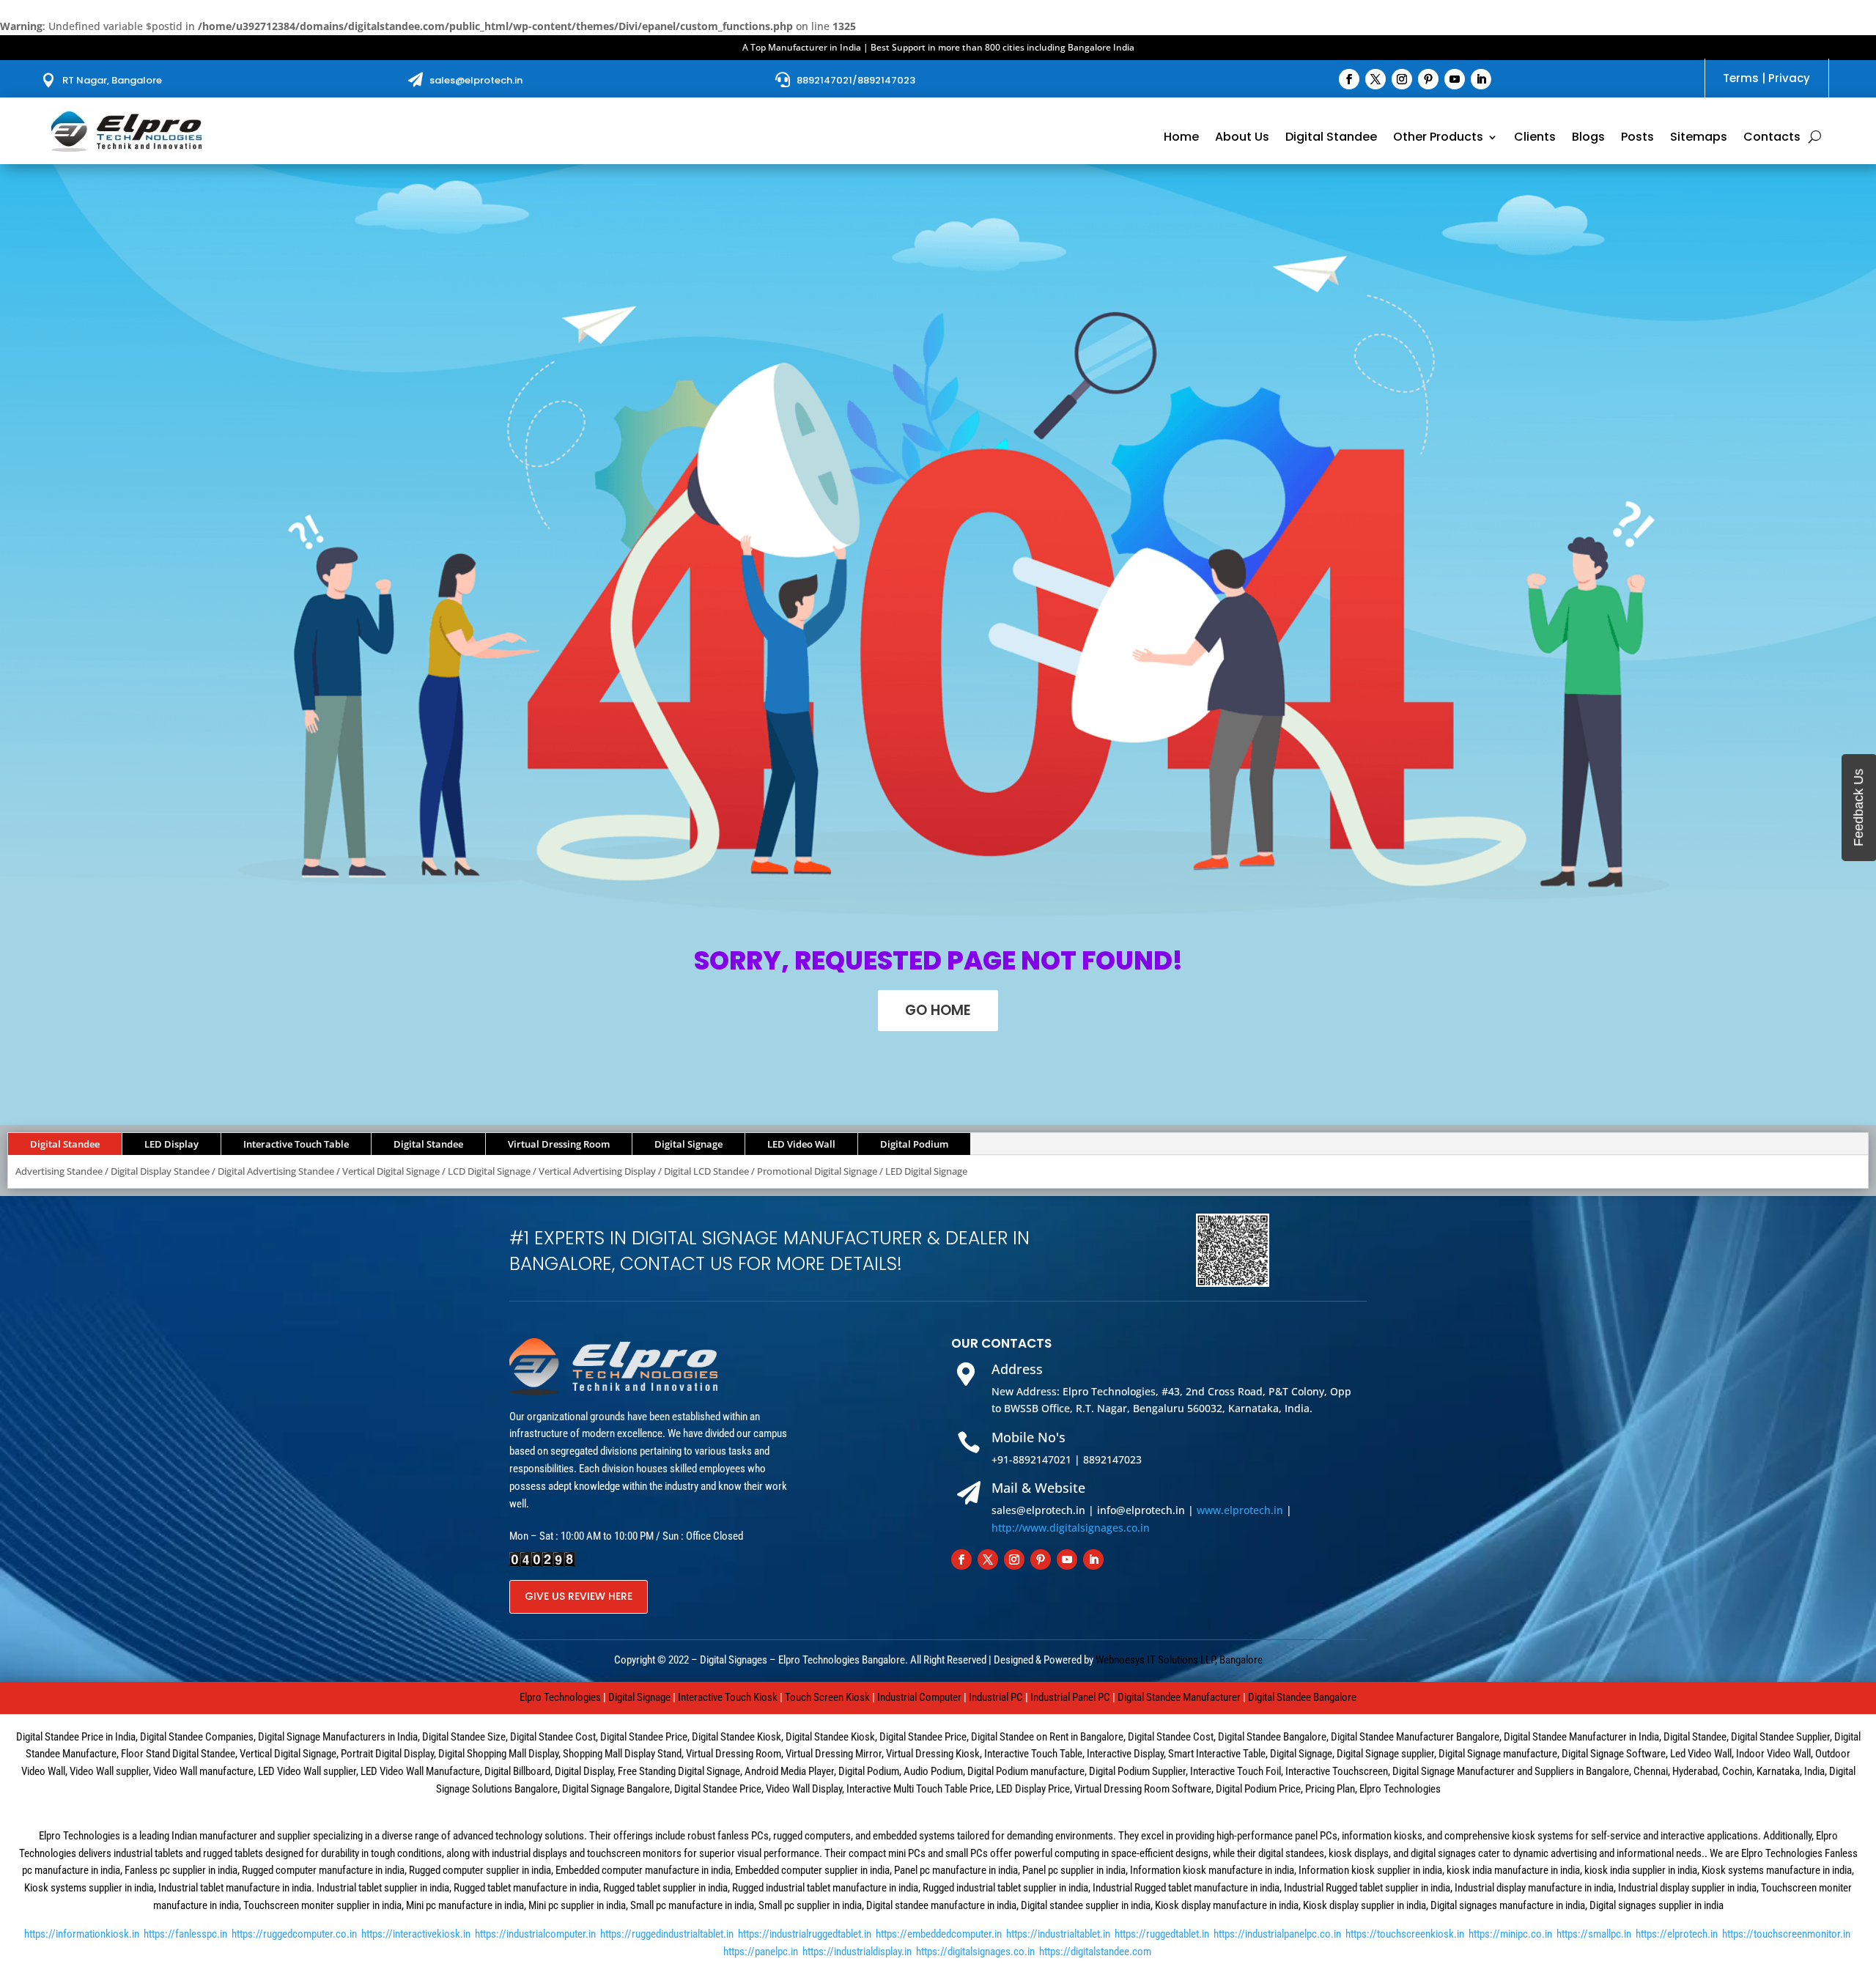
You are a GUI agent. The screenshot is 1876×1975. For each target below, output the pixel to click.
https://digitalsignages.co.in (975, 1952)
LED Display (171, 1144)
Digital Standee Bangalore (1302, 1697)
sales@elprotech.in (476, 80)
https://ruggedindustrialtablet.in (667, 1934)
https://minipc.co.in (1510, 1934)
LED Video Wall (801, 1144)
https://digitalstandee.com (1095, 1952)
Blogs (1588, 139)
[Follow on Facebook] (1349, 79)
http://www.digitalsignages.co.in (1071, 1528)
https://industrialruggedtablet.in (805, 1934)
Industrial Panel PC (1070, 1697)
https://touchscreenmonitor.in (1786, 1934)
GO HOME (938, 1010)
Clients (1535, 139)
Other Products (1438, 139)
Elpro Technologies (560, 1697)
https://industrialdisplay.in (857, 1952)
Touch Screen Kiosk (827, 1697)
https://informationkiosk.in (82, 1934)
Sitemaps (1699, 139)
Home (1181, 139)
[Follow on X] (1375, 79)
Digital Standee (1331, 139)
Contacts (1772, 139)
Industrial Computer (919, 1697)
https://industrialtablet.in (1058, 1934)
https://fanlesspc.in (185, 1934)
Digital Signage (688, 1144)
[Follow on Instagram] (1402, 79)
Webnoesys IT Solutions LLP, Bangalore (1179, 1660)
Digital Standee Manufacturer (1179, 1697)
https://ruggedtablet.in (1162, 1934)
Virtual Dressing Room (559, 1144)
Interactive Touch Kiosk (728, 1697)
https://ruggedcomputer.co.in (294, 1934)
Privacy (1789, 78)
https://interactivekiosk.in (416, 1934)
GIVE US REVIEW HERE (579, 1596)
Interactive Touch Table (296, 1144)
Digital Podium (914, 1144)
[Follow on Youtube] (1455, 79)
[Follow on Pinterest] (1428, 79)
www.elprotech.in (1240, 1510)
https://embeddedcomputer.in (939, 1934)
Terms (1741, 78)
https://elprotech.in (1677, 1934)
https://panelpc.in (761, 1952)
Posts (1637, 139)
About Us (1242, 139)
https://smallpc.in (1594, 1934)
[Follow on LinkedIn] (1481, 79)
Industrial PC (996, 1697)
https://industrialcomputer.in (535, 1934)
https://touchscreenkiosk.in (1405, 1934)
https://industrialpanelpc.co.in (1277, 1934)
